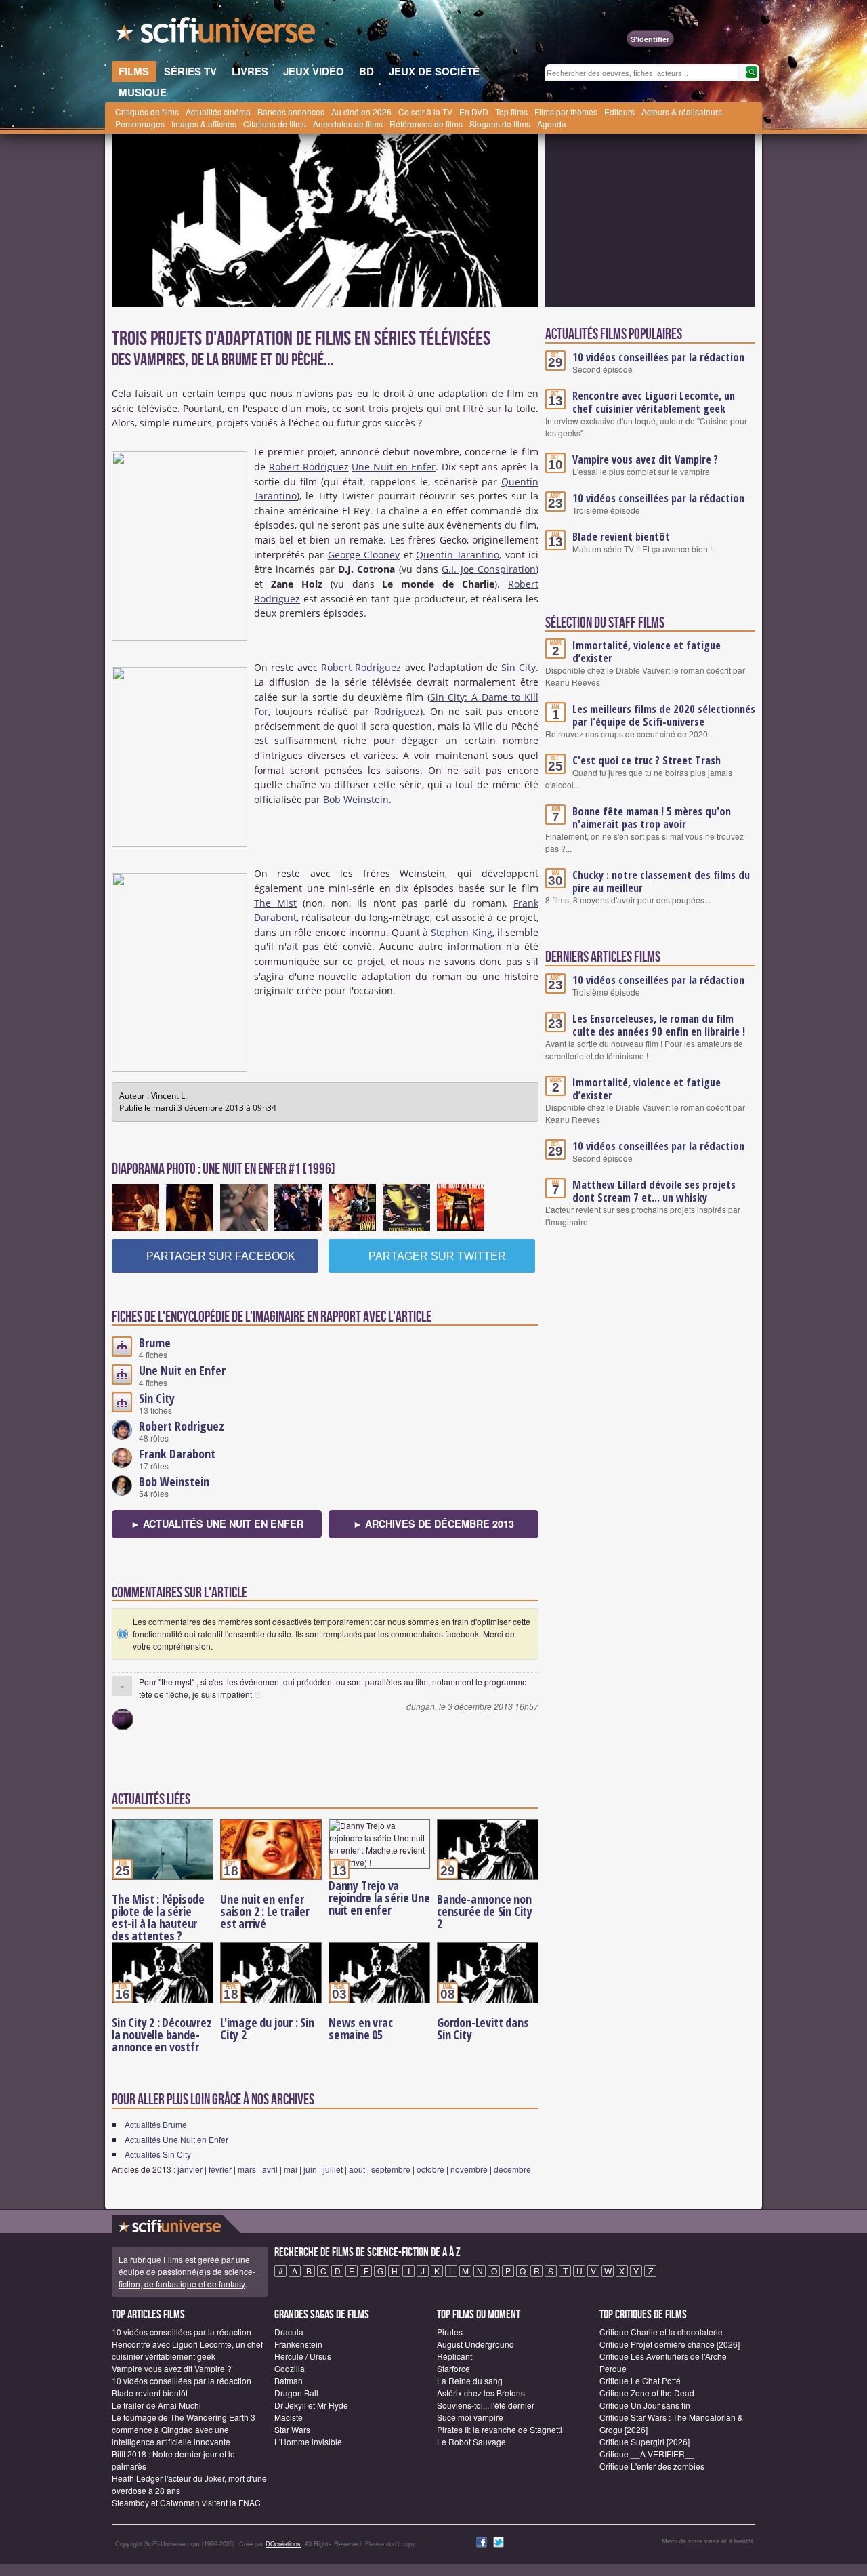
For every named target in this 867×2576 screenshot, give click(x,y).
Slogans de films (500, 124)
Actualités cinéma (218, 111)
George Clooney (364, 555)
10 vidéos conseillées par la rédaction (658, 357)
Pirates (450, 2332)
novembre (469, 2169)
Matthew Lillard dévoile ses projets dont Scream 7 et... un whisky (654, 1191)
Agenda (552, 124)
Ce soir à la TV (425, 111)
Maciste (289, 2417)
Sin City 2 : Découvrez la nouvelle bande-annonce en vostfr (162, 2035)
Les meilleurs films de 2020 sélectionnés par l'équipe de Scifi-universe (664, 715)
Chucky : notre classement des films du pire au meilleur (661, 881)
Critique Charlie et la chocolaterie (661, 2332)
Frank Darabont (177, 1454)
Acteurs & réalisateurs (682, 111)
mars (247, 2169)
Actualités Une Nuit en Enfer (176, 2139)
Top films (511, 111)
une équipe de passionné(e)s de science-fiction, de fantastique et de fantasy (187, 2271)
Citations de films (275, 124)
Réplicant (454, 2356)
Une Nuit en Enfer (393, 467)
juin (310, 2169)
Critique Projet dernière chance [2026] (670, 2344)
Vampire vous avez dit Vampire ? (645, 459)
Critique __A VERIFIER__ (647, 2454)
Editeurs (619, 111)
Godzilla (290, 2368)
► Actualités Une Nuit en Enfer (217, 1524)
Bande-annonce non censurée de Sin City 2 (485, 1911)
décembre (512, 2169)
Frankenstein (298, 2344)
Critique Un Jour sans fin (645, 2405)
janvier (190, 2169)
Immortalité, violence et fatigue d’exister (647, 652)
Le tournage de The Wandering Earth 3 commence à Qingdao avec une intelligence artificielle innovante (184, 2429)
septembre (391, 2169)
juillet (333, 2169)
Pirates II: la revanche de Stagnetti (500, 2429)
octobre (430, 2169)
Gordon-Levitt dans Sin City (483, 2028)
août (357, 2169)
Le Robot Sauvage (471, 2441)
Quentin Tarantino (458, 555)
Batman (289, 2380)
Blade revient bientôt (621, 537)
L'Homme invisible (308, 2441)
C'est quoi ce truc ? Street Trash (647, 760)
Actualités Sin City (158, 2154)
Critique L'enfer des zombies (652, 2466)
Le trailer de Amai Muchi (156, 2405)
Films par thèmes (566, 111)
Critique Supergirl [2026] (644, 2441)
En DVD (474, 111)
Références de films (426, 124)
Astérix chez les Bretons (481, 2393)
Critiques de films (147, 111)
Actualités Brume (156, 2124)
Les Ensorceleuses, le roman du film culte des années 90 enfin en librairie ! (659, 1025)
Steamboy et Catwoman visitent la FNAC (186, 2502)
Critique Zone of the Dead (647, 2393)
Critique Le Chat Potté (640, 2380)
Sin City (519, 667)
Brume (155, 1343)
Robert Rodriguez (309, 467)
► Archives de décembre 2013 (433, 1524)
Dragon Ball (296, 2393)
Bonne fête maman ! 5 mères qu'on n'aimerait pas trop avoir (652, 818)
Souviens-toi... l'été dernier (486, 2405)
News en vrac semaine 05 (361, 2028)
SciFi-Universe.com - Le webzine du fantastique (217, 34)
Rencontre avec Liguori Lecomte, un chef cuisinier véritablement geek (654, 402)
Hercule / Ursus (303, 2356)
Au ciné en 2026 (361, 111)
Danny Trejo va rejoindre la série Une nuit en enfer (379, 1898)
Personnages (140, 124)
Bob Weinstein (356, 799)
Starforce (453, 2368)
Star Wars (292, 2429)
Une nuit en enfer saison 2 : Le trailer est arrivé (265, 1911)
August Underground (475, 2344)
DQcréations (283, 2544)
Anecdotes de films (348, 124)
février (220, 2169)
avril (270, 2169)
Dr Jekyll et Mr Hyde (311, 2405)
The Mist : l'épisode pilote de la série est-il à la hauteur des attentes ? (158, 1917)
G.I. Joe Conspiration (489, 569)
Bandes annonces (291, 111)
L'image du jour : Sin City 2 (267, 2028)
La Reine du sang (470, 2380)
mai (291, 2169)
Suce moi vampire (470, 2417)
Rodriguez (397, 711)
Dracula (289, 2332)
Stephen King (461, 932)
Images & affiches (204, 124)
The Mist (275, 903)
